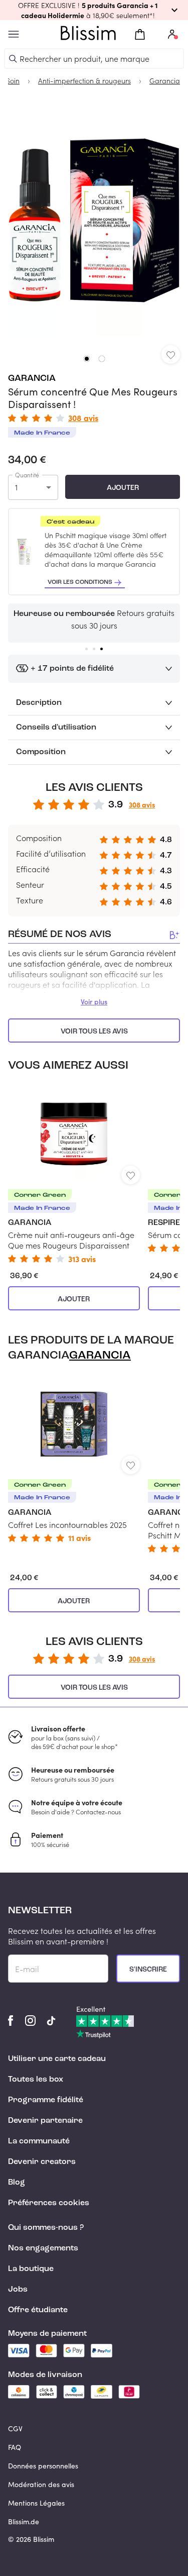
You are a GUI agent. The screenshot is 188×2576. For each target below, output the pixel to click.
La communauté (39, 2141)
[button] (94, 10)
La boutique (31, 2269)
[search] (13, 59)
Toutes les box (36, 2080)
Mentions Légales (36, 2503)
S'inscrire (148, 1970)
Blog (17, 2183)
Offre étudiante (38, 2310)
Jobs (18, 2290)
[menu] (14, 34)
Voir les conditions (80, 582)
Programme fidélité (46, 2100)
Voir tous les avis (94, 1032)
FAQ (15, 2447)
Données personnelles (43, 2466)
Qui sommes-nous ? (46, 2228)
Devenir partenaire (45, 2121)
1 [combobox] (16, 487)
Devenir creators (42, 2162)
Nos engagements (43, 2248)
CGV (15, 2429)
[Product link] (74, 1173)
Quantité (27, 475)
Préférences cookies (49, 2203)
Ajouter (123, 488)
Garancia (32, 378)
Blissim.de (24, 2521)
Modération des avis (41, 2484)
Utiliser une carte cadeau (57, 2059)
